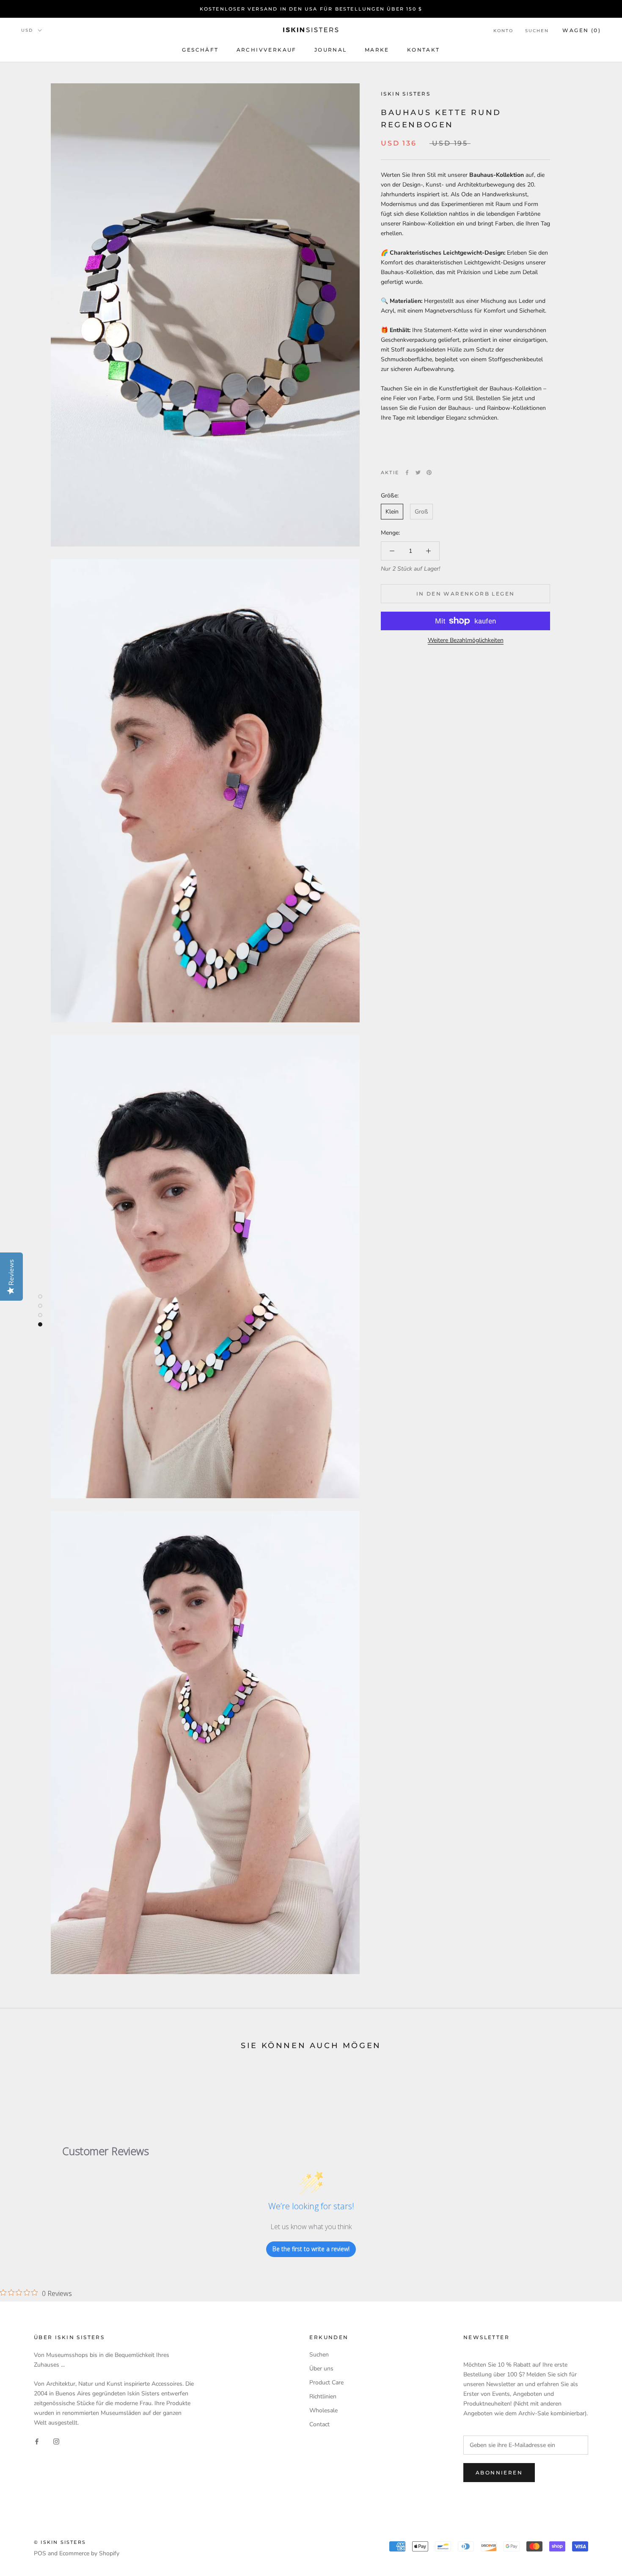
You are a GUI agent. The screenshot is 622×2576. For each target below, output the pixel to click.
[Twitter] (418, 472)
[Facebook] (407, 472)
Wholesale (323, 2410)
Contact (319, 2424)
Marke (377, 50)
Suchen (537, 31)
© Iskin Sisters (60, 2542)
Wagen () (582, 30)
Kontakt (424, 50)
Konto (503, 31)
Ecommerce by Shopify (89, 2553)
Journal (331, 50)
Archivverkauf (267, 50)
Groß (421, 512)
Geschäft (200, 50)
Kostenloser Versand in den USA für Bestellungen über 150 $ (311, 9)
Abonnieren (499, 2473)
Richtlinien (323, 2396)
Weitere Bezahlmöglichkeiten (466, 640)
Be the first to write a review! (311, 2249)
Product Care (326, 2382)
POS (40, 2553)
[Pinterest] (429, 472)
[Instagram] (56, 2441)
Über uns (321, 2369)
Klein (392, 512)
